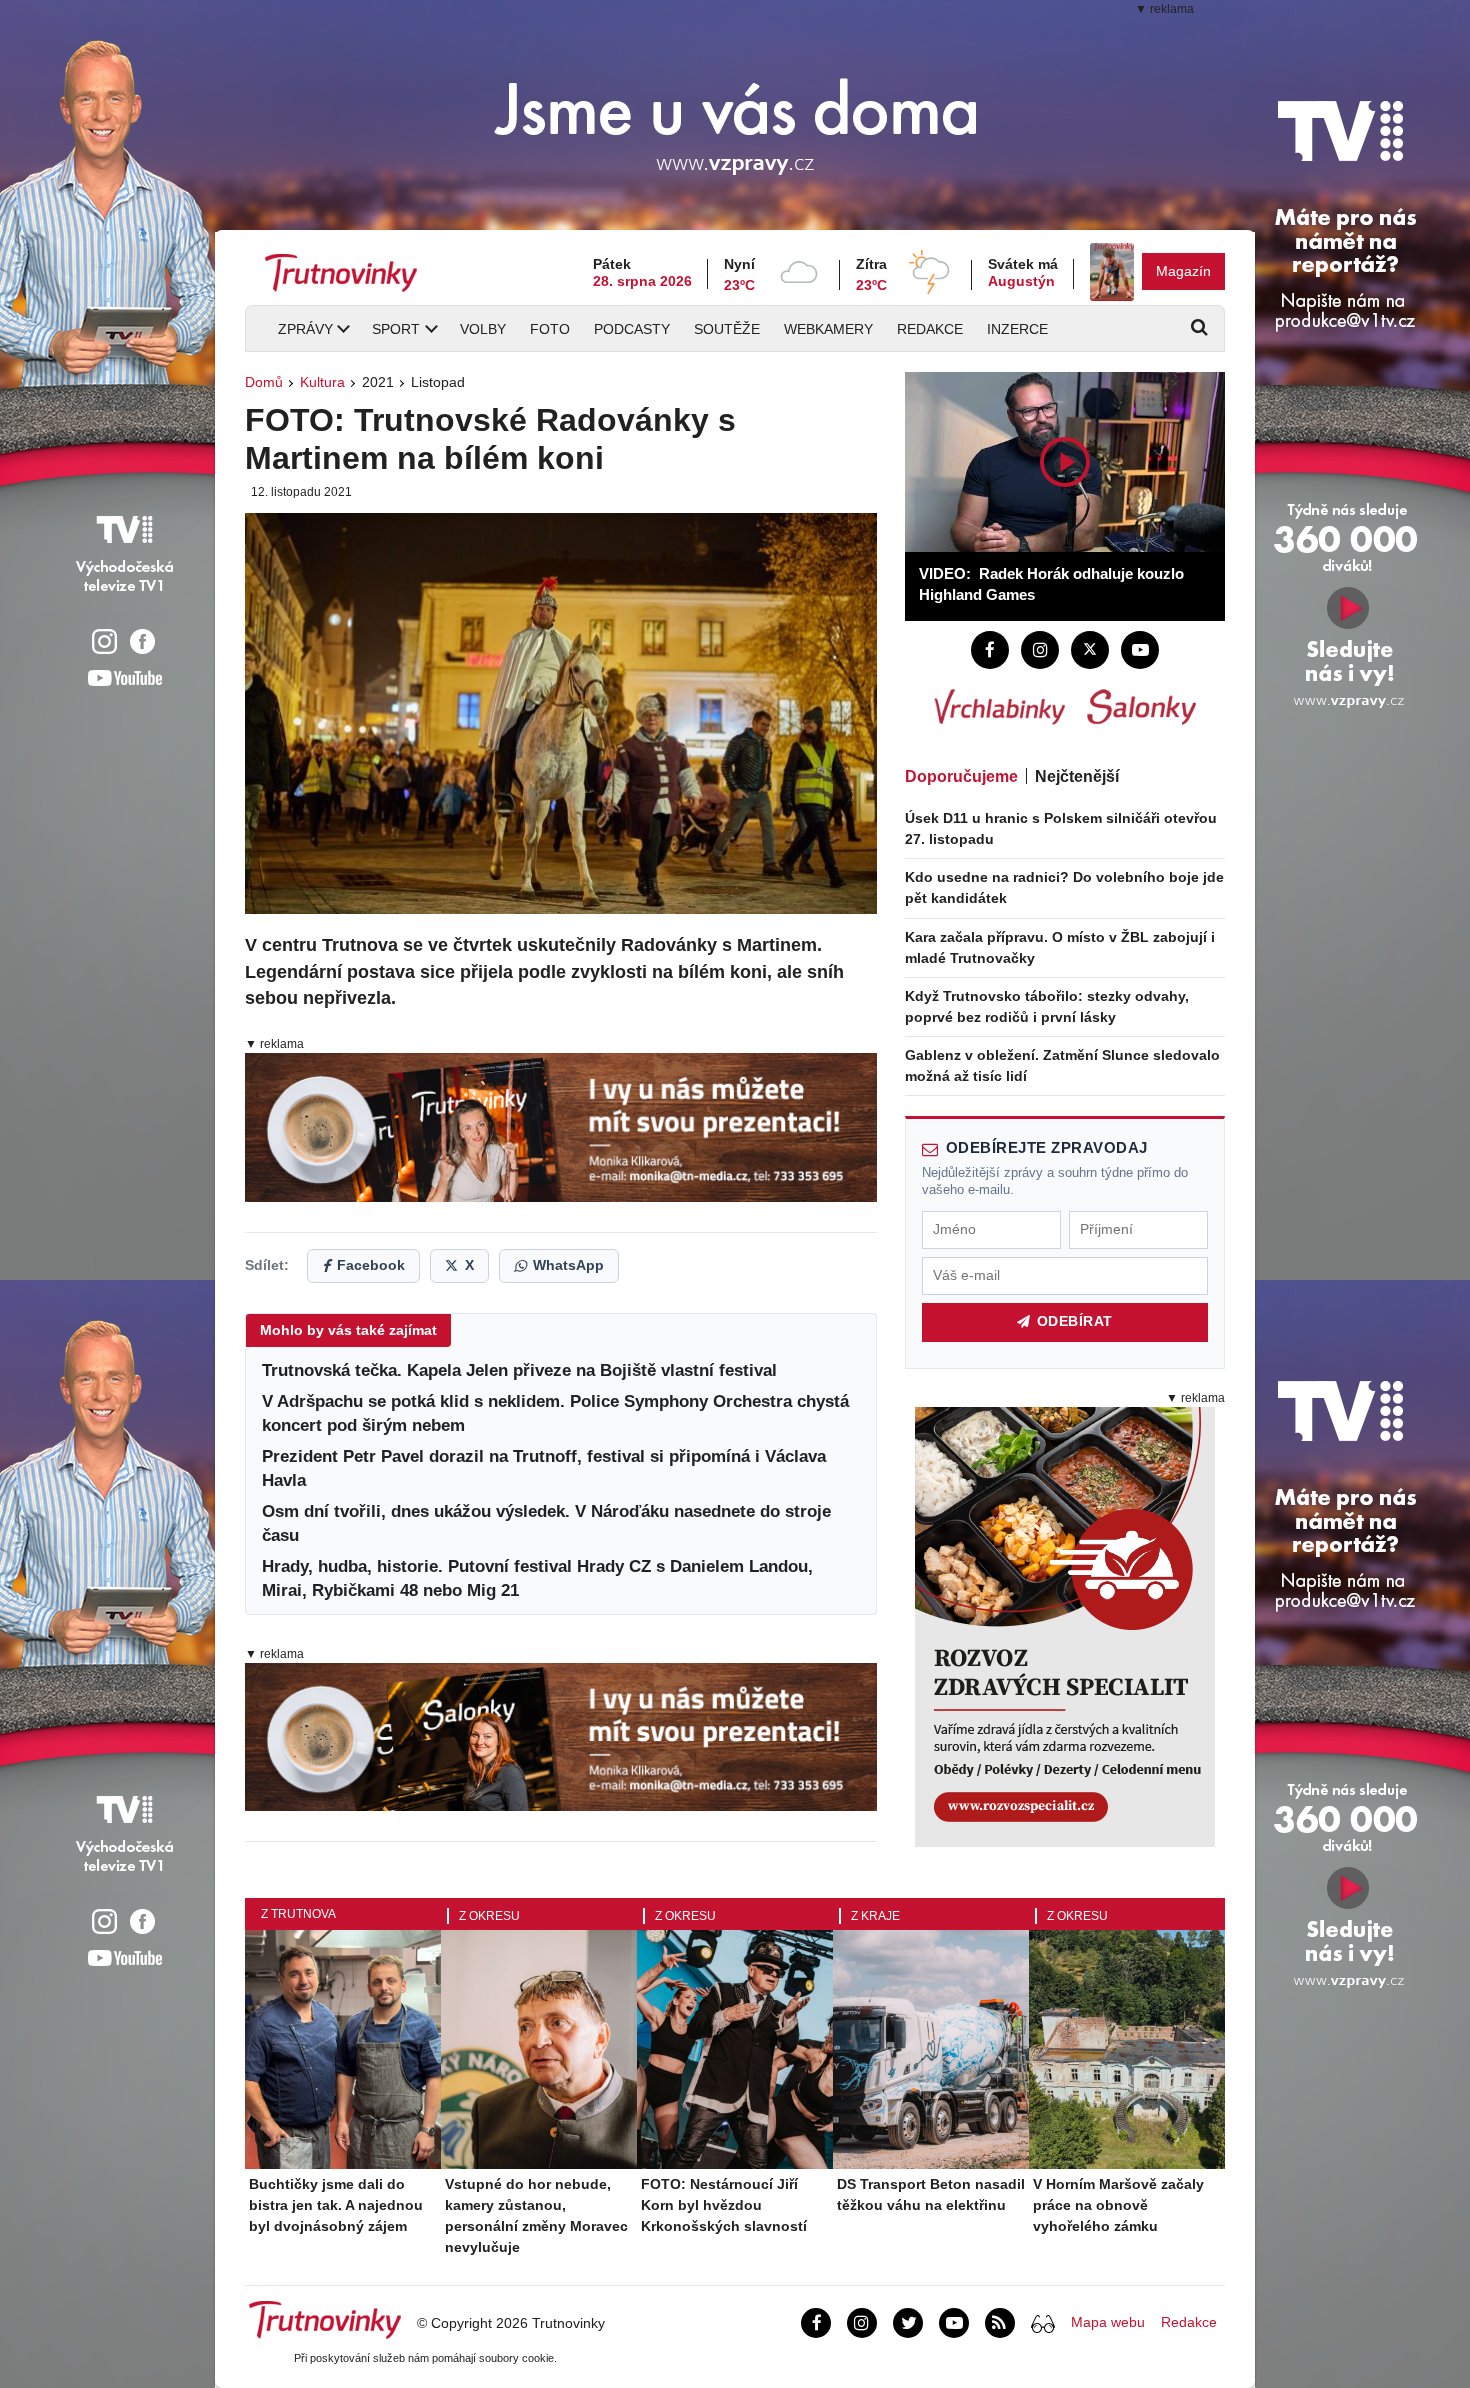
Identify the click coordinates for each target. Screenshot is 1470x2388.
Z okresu (489, 1916)
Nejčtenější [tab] (1077, 776)
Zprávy (305, 329)
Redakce (930, 329)
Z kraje (875, 1916)
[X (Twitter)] (1090, 650)
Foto (550, 329)
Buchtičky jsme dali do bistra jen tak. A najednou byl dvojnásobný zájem (336, 2205)
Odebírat (1075, 1321)
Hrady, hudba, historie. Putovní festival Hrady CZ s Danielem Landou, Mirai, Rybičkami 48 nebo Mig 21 (537, 1578)
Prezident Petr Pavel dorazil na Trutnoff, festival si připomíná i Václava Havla (544, 1468)
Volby (483, 329)
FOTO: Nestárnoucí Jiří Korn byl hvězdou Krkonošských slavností (724, 2205)
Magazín (1183, 271)
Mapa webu (1108, 2322)
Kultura (322, 382)
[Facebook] (990, 650)
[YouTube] (1140, 650)
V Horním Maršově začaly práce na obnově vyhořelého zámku (1118, 2205)
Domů (264, 382)
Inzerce (1017, 329)
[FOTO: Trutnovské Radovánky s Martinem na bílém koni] (561, 713)
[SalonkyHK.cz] (1141, 707)
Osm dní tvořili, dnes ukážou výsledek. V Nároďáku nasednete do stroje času (546, 1523)
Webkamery (828, 329)
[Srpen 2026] (1112, 272)
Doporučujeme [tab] (961, 776)
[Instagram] (1040, 650)
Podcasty (632, 329)
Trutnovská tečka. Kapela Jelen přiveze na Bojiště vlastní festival (519, 1370)
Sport (396, 329)
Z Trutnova (298, 1914)
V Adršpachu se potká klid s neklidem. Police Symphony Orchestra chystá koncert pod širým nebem (555, 1413)
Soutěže (727, 329)
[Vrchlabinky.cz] (999, 707)
